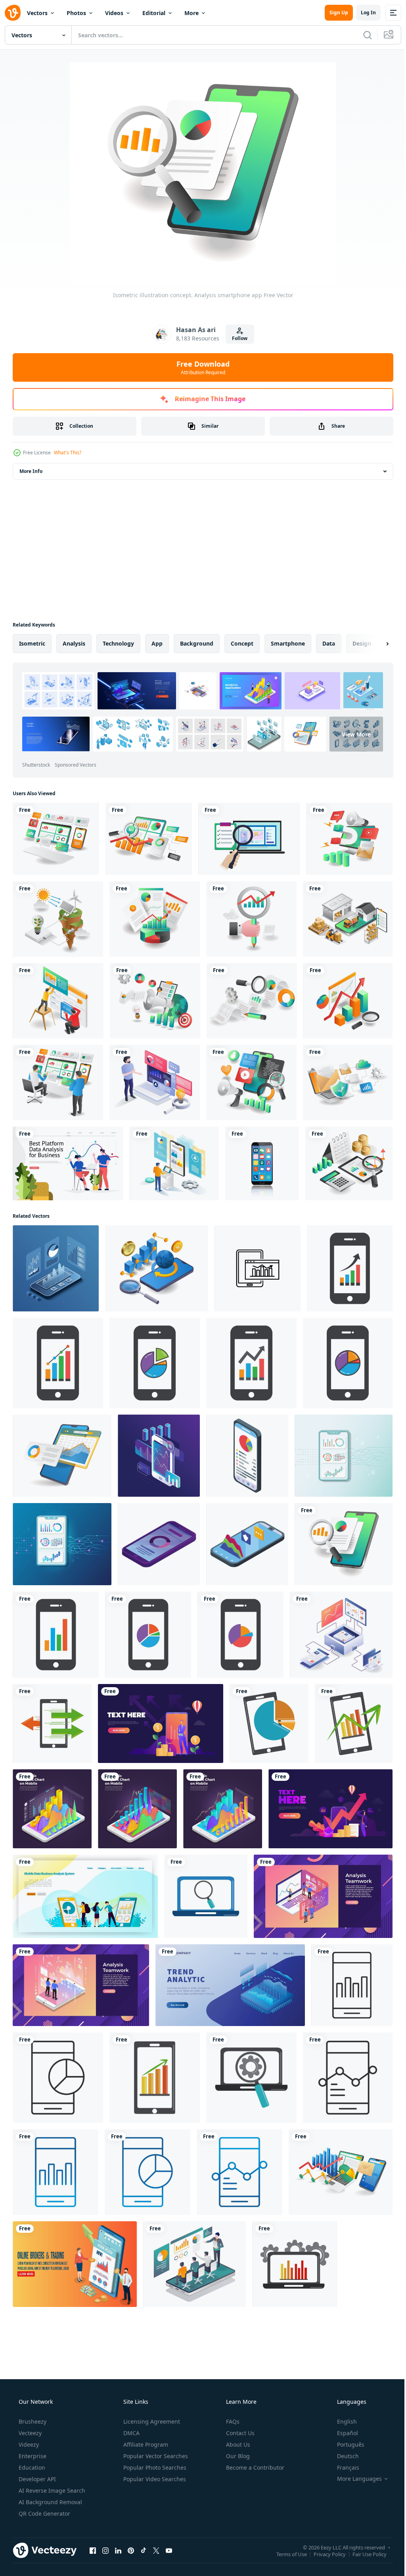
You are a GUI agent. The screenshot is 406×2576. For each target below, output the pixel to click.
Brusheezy (32, 2421)
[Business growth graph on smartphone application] (330, 1809)
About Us (237, 2444)
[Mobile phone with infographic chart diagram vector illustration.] (350, 1268)
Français (343, 2467)
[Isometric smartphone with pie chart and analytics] (247, 1456)
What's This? (68, 453)
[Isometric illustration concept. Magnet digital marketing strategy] (350, 839)
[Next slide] (375, 644)
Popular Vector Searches (155, 2456)
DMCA (131, 2433)
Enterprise (32, 2456)
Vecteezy (29, 2433)
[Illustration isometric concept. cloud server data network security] (348, 1082)
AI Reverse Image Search (51, 2490)
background (197, 643)
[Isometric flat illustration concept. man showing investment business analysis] (155, 1082)
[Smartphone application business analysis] (62, 1456)
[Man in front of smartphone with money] (161, 1723)
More (192, 13)
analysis (74, 643)
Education (31, 2467)
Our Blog (237, 2456)
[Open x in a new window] (156, 2550)
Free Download (200, 367)
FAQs (232, 2421)
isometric (32, 643)
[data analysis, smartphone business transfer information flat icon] (52, 1723)
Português (346, 2444)
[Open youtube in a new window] (169, 2550)
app (157, 643)
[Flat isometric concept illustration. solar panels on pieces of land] (58, 919)
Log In (362, 12)
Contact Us (239, 2433)
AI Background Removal (50, 2502)
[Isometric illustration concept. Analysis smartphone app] (344, 1544)
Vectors (37, 13)
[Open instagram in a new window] (105, 2550)
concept (242, 643)
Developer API (36, 2479)
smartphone (288, 643)
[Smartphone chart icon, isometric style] (159, 1544)
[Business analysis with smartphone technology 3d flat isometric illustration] (157, 1268)
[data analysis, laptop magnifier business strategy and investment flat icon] (206, 1896)
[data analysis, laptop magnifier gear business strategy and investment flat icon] (251, 2078)
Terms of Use (286, 2554)
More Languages (354, 2479)
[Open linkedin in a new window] (118, 2550)
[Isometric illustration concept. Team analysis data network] (58, 1082)
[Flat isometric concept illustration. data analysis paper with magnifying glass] (252, 1001)
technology (118, 643)
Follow (237, 338)
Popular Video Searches (154, 2479)
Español (342, 2433)
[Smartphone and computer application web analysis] (341, 1635)
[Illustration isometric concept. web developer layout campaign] (251, 1082)
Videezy (28, 2444)
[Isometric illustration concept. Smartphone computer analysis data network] (56, 839)
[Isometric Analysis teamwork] (323, 1896)
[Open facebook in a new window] (93, 2550)
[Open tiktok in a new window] (144, 2550)
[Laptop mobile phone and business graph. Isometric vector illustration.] (341, 2172)
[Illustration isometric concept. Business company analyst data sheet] (155, 919)
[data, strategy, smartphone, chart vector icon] (258, 1268)
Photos (76, 13)
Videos (114, 13)
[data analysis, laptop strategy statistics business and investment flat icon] (295, 2264)
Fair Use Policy (364, 2554)
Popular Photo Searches (154, 2467)
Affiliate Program (145, 2444)
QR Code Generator (44, 2514)
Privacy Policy (324, 2554)
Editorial (154, 13)
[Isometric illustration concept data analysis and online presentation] (194, 2264)
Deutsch (343, 2456)
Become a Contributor (254, 2467)
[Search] (362, 35)
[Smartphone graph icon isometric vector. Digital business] (247, 1544)
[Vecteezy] (13, 13)
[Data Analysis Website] (68, 1163)
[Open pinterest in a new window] (131, 2550)
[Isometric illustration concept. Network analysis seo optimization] (149, 839)
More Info (31, 471)
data (329, 643)
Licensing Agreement (151, 2421)
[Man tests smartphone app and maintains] (174, 1163)
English (342, 2421)
